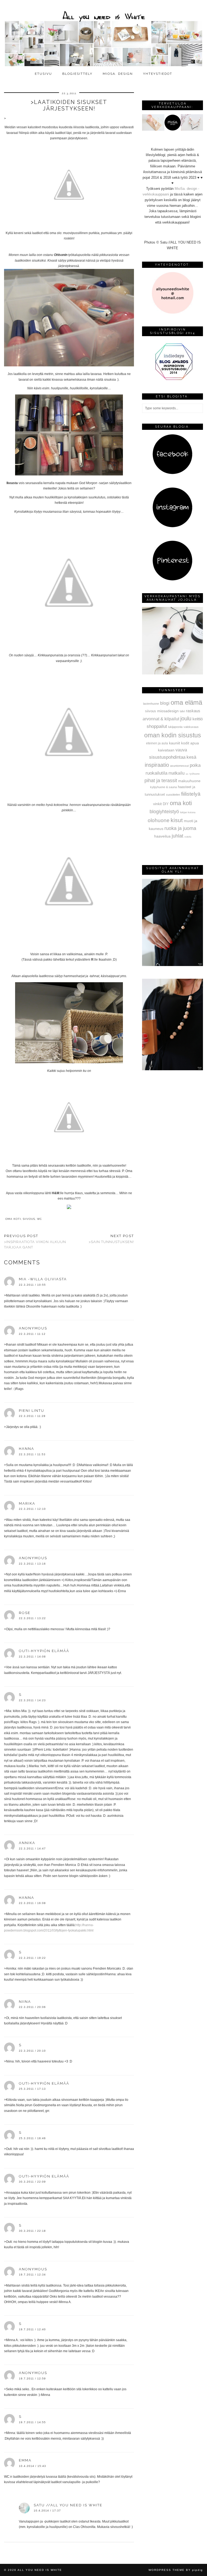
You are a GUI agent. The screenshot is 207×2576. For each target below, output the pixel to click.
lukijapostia (175, 727)
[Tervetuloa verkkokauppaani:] (172, 129)
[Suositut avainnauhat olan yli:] (172, 965)
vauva (181, 750)
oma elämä (186, 702)
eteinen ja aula (157, 743)
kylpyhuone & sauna (163, 787)
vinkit (157, 804)
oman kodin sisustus (173, 735)
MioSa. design (118, 74)
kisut (177, 820)
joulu (186, 718)
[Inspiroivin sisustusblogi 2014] (172, 379)
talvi (182, 711)
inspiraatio (157, 765)
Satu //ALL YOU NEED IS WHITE (68, 2505)
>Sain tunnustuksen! (111, 1239)
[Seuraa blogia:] (172, 473)
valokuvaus (191, 727)
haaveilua (162, 836)
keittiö (198, 719)
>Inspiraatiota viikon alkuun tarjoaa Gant (35, 1242)
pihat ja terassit (161, 781)
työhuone (195, 774)
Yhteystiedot (158, 74)
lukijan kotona (188, 812)
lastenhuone (151, 704)
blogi (165, 703)
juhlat (177, 836)
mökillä (188, 837)
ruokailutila (156, 773)
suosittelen (173, 795)
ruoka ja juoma (180, 828)
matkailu (177, 773)
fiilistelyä (191, 794)
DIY (166, 804)
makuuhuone (189, 781)
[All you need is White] (103, 34)
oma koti (13, 1219)
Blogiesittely (77, 74)
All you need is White (40, 2570)
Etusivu (43, 74)
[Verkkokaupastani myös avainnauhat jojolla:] (172, 673)
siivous (29, 1219)
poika (195, 765)
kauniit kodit (179, 743)
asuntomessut (179, 766)
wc (39, 1219)
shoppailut (157, 726)
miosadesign (168, 711)
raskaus (193, 711)
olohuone (159, 820)
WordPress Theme (167, 2570)
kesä (191, 757)
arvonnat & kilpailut (161, 719)
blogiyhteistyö (164, 812)
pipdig (198, 2570)
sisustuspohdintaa (167, 757)
